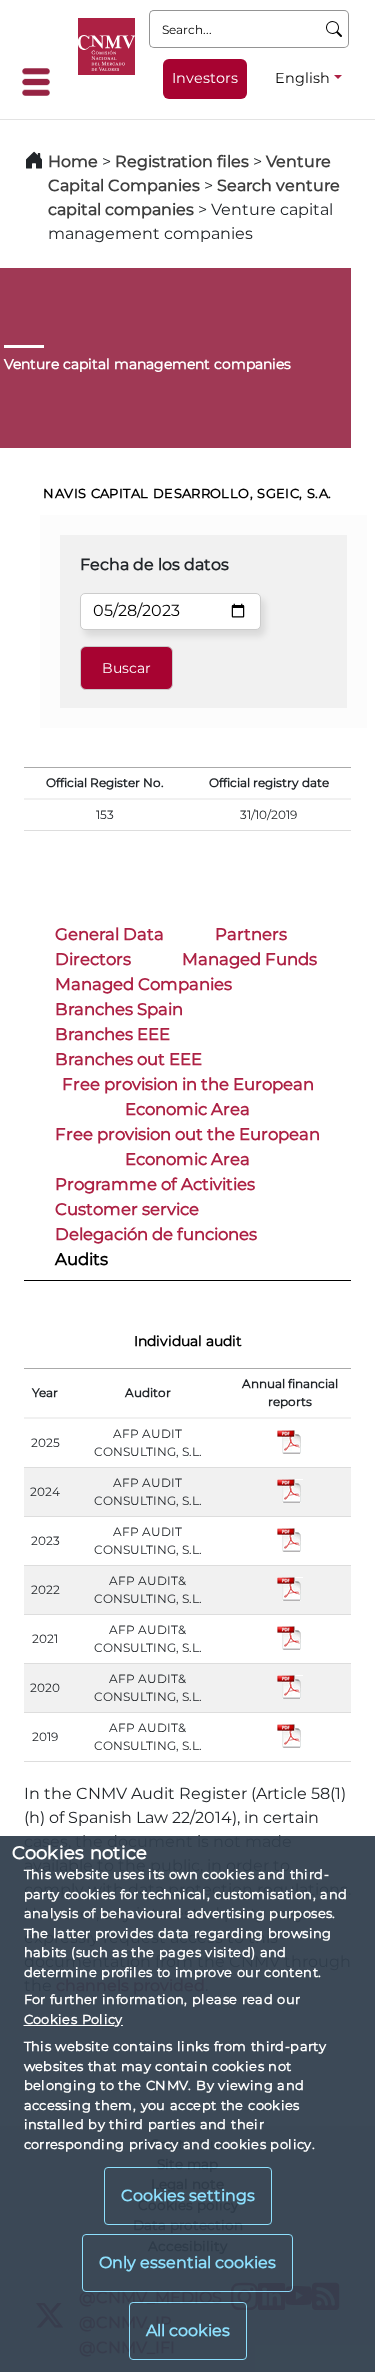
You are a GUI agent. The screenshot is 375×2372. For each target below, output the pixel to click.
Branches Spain (119, 1009)
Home (73, 161)
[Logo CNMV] (106, 46)
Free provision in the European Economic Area (188, 1096)
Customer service (127, 1209)
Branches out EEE (128, 1059)
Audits (81, 1259)
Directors (93, 959)
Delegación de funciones (156, 1234)
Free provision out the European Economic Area (187, 1146)
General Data (109, 934)
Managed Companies (143, 984)
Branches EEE (112, 1034)
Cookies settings (188, 2195)
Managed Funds (249, 959)
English (302, 78)
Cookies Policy (73, 2019)
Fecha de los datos (154, 564)
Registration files (182, 161)
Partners (251, 934)
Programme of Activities (155, 1184)
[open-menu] (42, 82)
